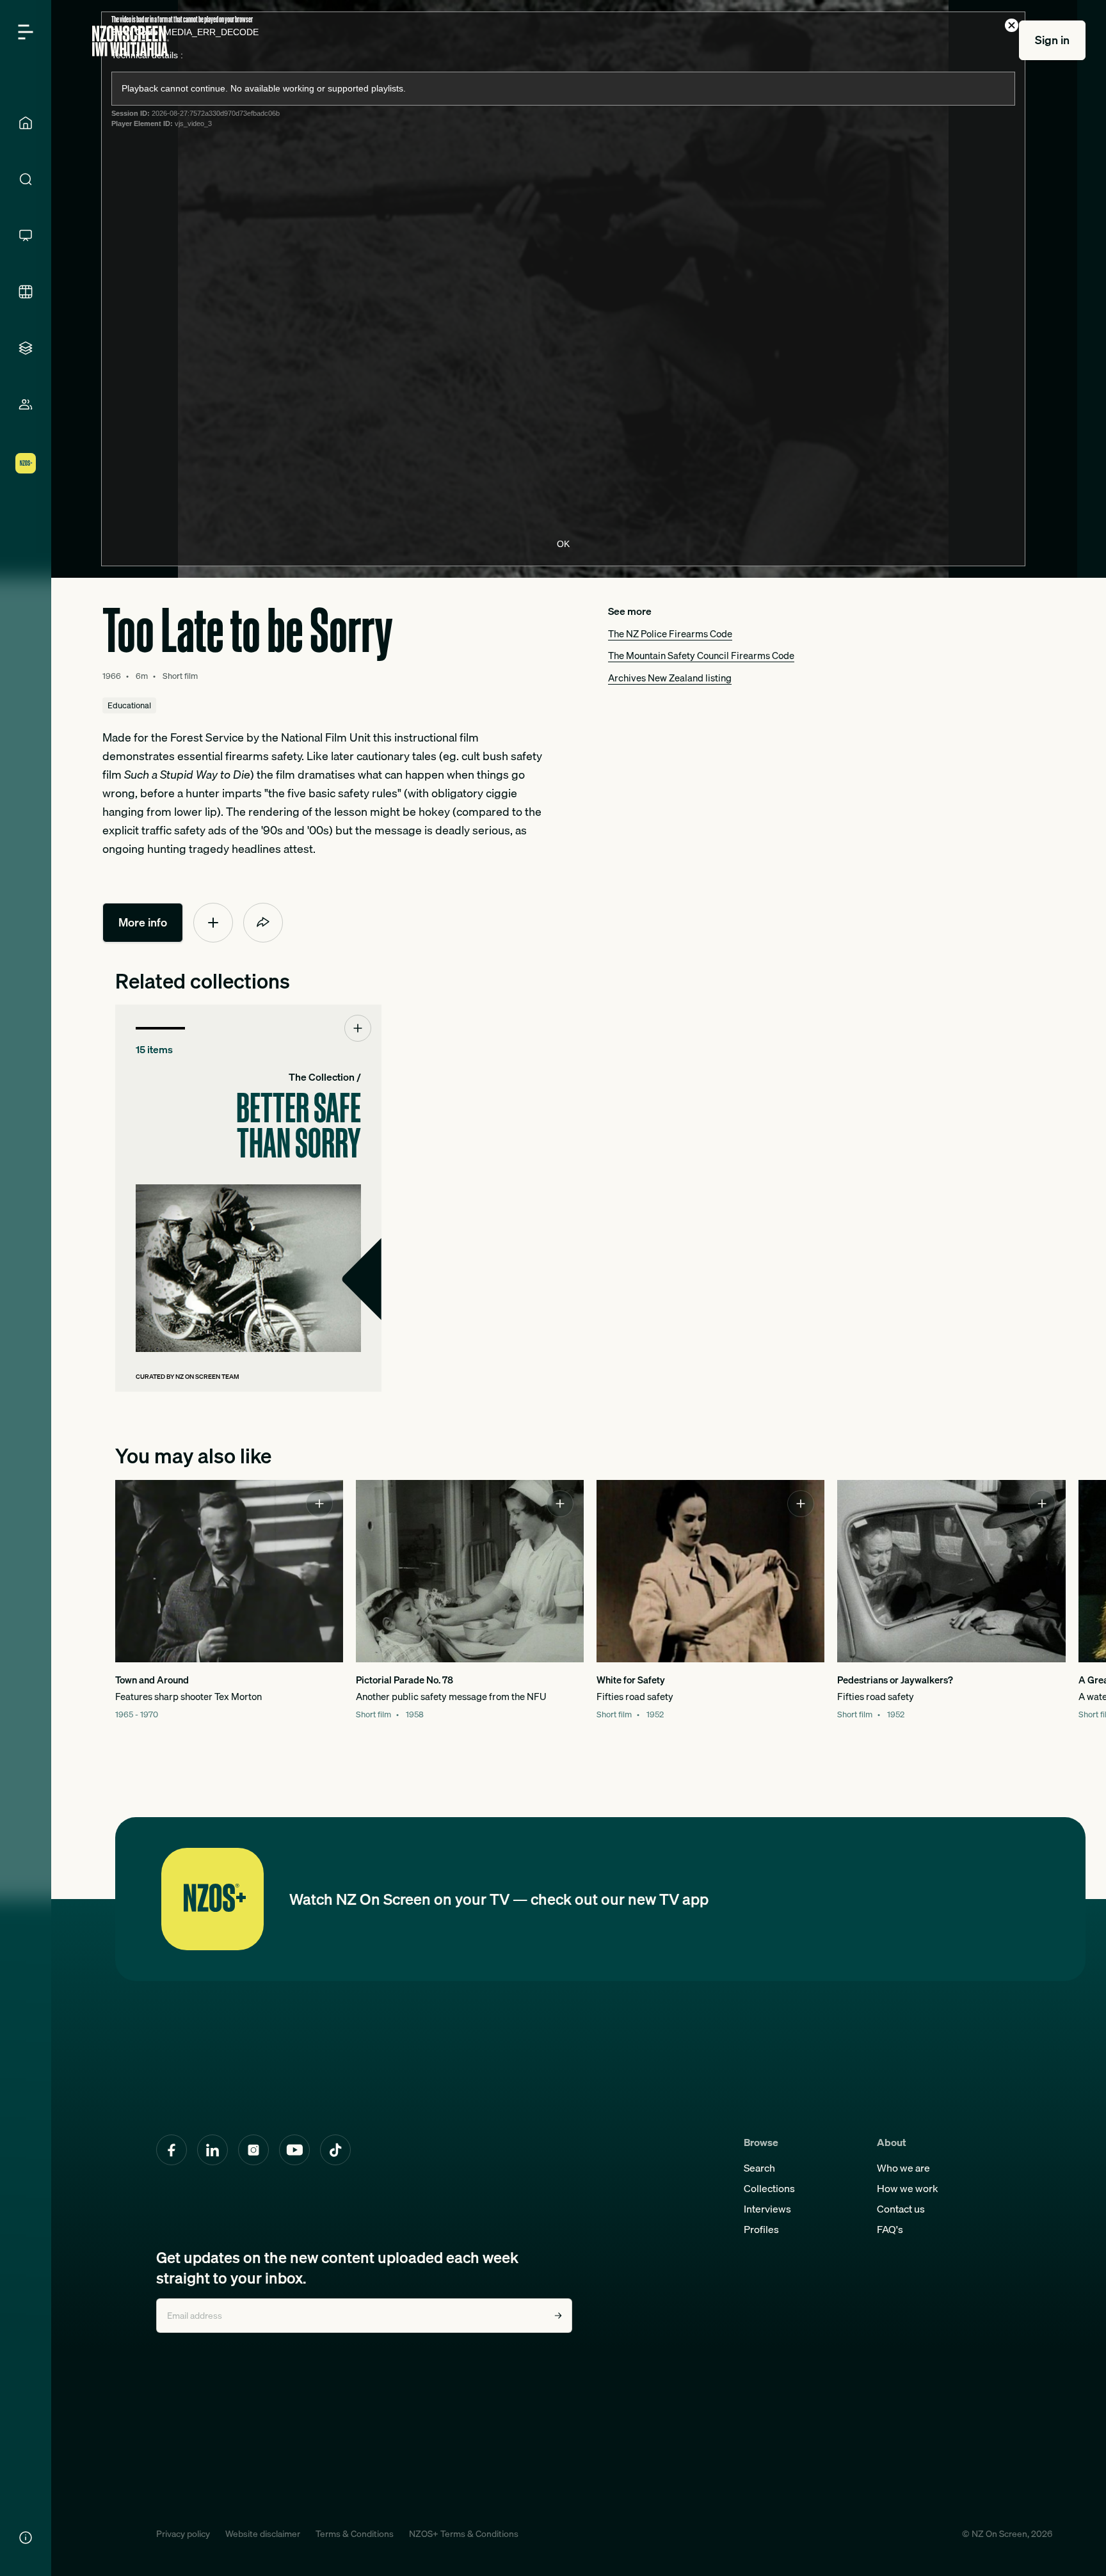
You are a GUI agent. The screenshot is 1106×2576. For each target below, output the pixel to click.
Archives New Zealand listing (670, 678)
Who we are (903, 2168)
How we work (908, 2188)
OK (563, 544)
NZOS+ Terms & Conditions (464, 2534)
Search (759, 2168)
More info (143, 922)
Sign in (1052, 40)
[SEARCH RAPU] (26, 179)
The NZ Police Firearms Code (670, 633)
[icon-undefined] (213, 923)
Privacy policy (183, 2534)
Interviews (767, 2209)
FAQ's (890, 2229)
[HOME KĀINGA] (26, 123)
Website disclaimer (263, 2534)
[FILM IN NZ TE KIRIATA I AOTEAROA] (26, 292)
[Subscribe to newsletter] (558, 2316)
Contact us (901, 2209)
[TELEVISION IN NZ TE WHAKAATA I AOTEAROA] (26, 235)
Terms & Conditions (355, 2534)
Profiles (761, 2229)
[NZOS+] (26, 463)
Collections (769, 2188)
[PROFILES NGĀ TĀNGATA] (26, 404)
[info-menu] (26, 2538)
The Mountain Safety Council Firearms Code (701, 655)
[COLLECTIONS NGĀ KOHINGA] (26, 348)
